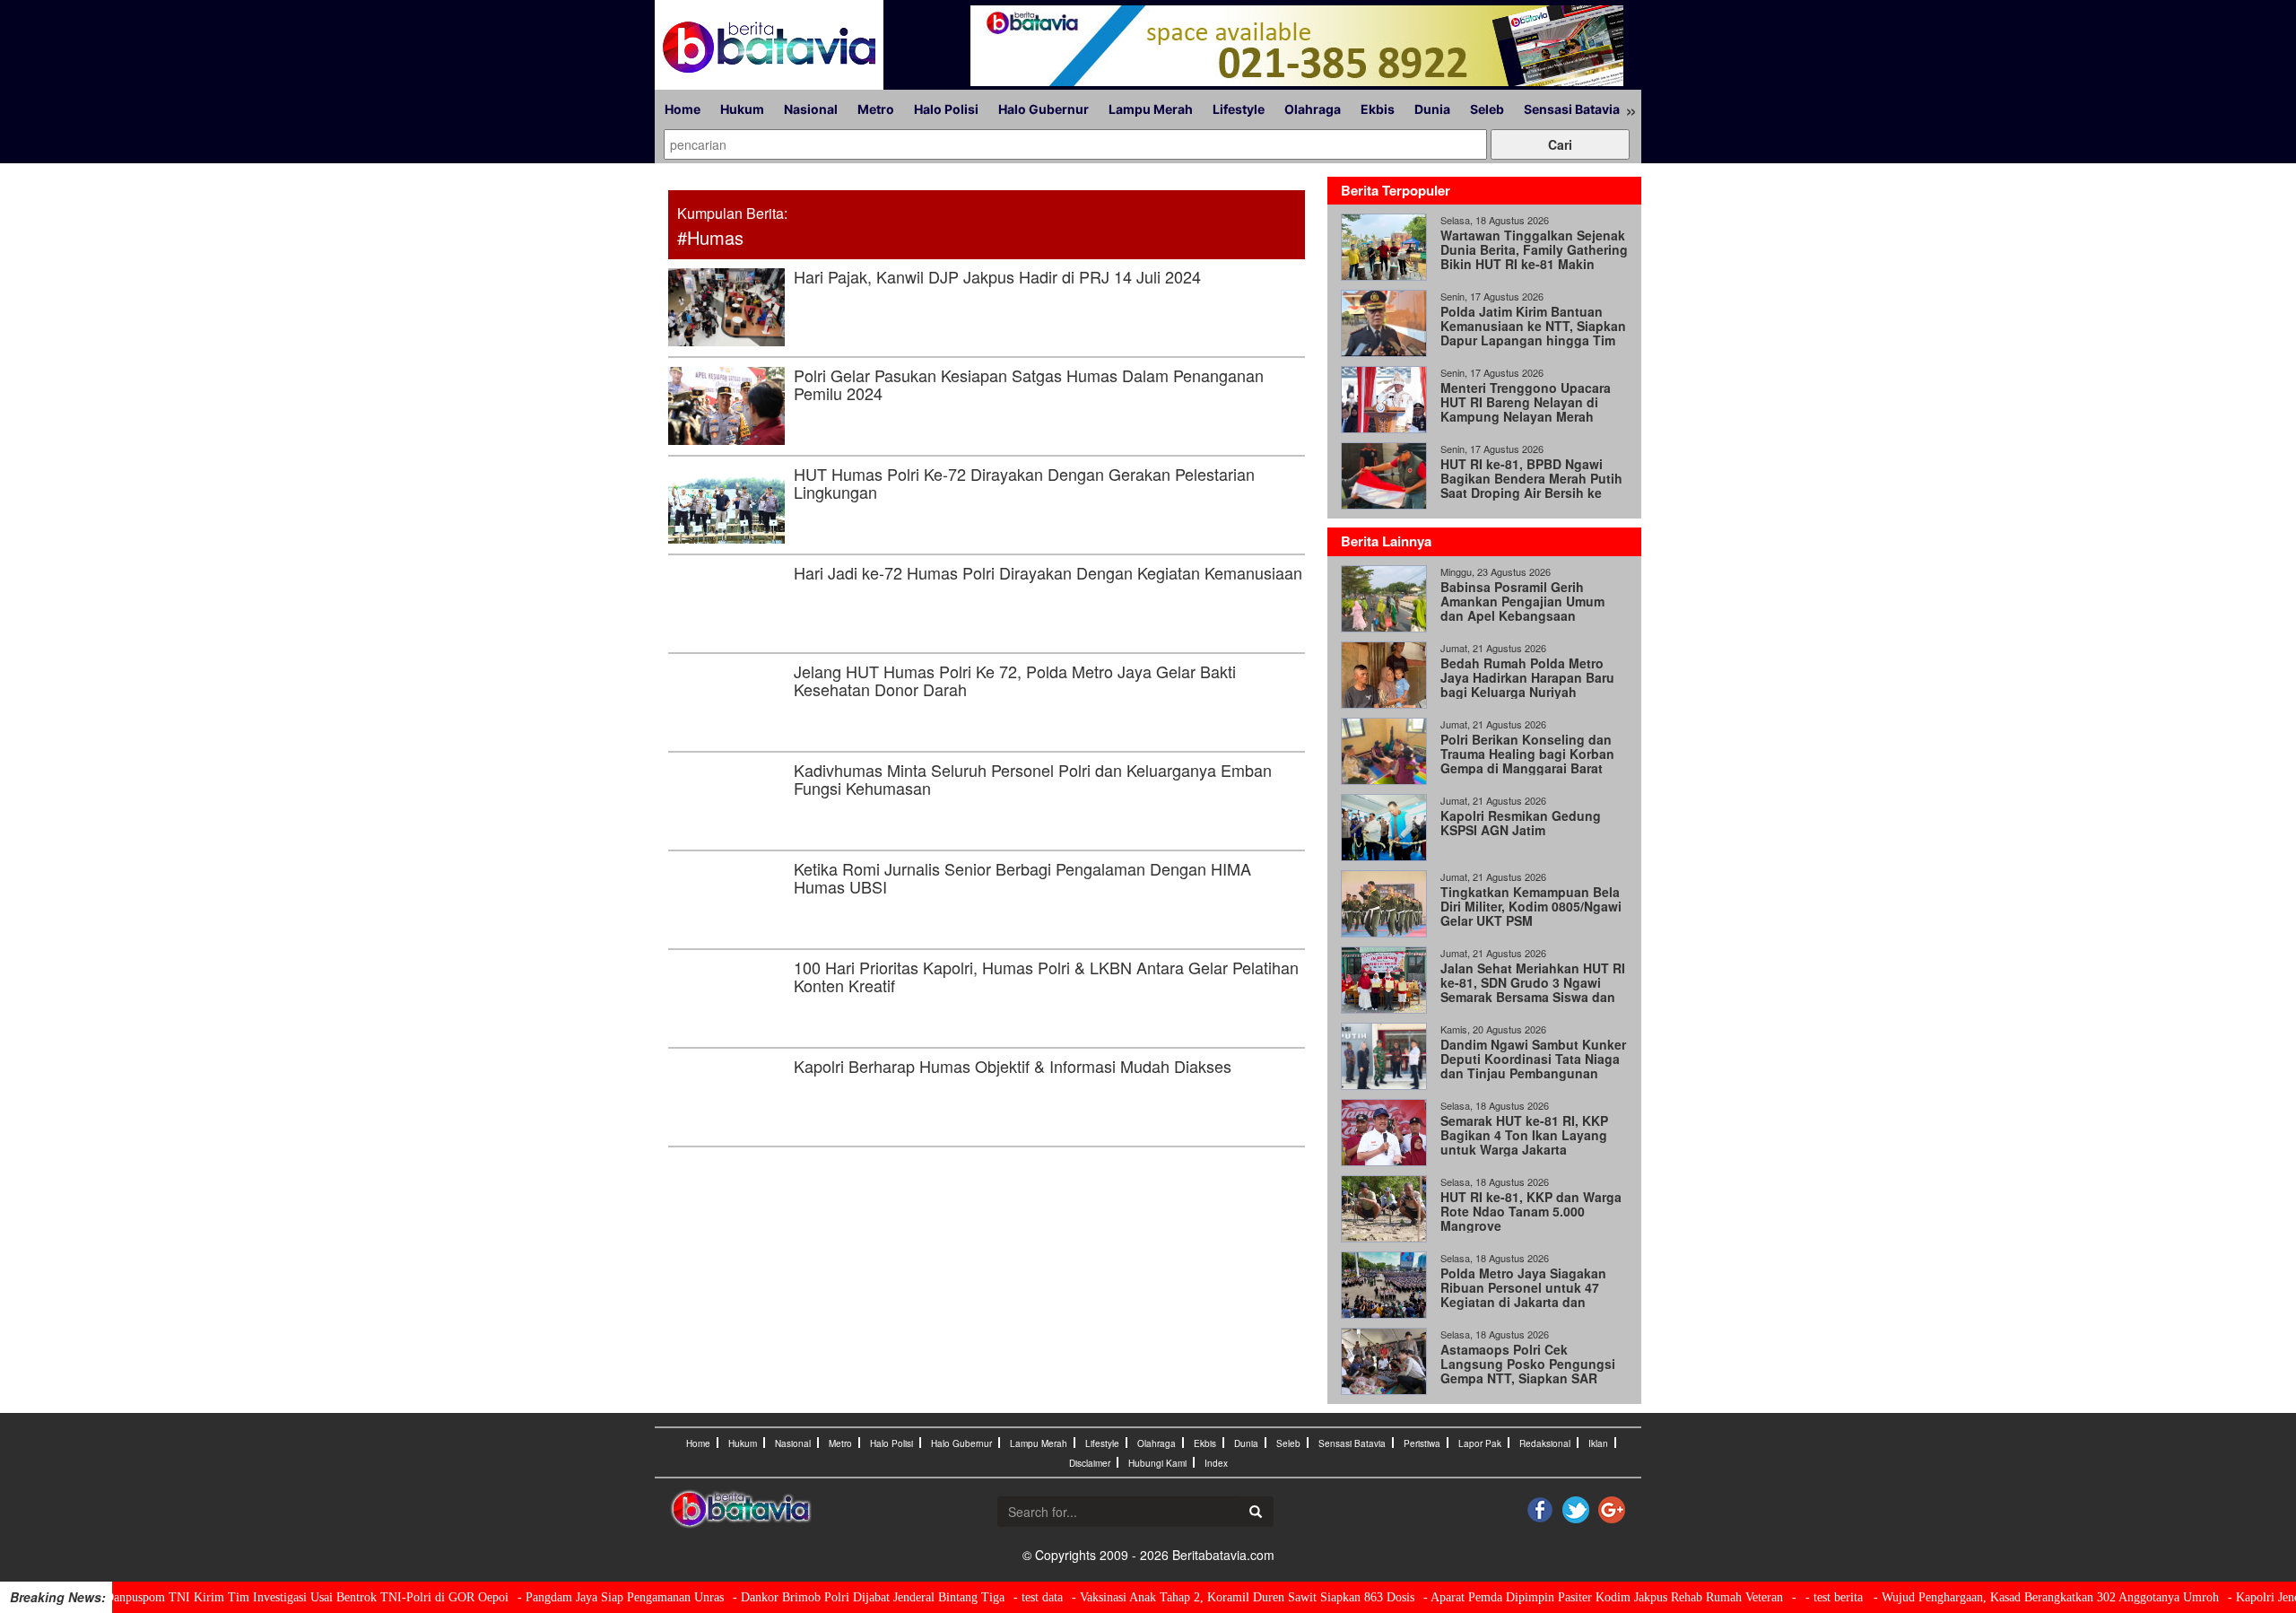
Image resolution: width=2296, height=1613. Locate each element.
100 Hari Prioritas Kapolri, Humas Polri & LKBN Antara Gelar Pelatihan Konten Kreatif (1046, 976)
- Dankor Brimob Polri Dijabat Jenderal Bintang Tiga (825, 1597)
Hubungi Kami (1157, 1463)
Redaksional (1545, 1443)
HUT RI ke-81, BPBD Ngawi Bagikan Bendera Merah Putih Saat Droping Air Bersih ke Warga (1531, 485)
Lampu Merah (1151, 109)
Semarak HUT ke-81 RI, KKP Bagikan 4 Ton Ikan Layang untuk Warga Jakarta (1524, 1135)
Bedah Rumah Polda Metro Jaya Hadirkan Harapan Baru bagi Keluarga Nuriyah (1527, 677)
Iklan (1598, 1443)
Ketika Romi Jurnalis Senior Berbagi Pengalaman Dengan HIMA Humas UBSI (1022, 877)
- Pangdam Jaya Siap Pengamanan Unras (577, 1597)
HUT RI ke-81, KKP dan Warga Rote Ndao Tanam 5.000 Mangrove (1531, 1211)
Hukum (742, 109)
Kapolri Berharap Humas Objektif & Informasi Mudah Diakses (1013, 1066)
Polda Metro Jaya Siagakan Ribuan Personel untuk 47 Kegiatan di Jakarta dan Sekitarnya (1523, 1295)
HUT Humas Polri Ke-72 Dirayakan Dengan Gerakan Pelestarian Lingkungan (1024, 483)
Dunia (1432, 109)
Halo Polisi (946, 109)
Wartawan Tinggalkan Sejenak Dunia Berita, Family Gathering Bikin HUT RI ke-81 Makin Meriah (1534, 257)
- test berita (1790, 1597)
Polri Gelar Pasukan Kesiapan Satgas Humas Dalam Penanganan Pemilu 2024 (1029, 384)
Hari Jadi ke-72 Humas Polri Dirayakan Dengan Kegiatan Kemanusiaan (1048, 572)
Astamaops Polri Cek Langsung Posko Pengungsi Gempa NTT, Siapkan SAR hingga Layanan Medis (1528, 1371)
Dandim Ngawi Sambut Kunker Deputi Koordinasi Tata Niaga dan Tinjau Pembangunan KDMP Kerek (1533, 1066)
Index (1216, 1463)
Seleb (1487, 109)
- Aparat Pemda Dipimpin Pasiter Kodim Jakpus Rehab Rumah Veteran (1559, 1597)
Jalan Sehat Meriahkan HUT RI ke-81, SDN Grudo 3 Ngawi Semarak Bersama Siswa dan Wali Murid (1533, 990)
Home (683, 109)
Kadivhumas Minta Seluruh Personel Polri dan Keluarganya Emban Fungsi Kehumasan (1033, 779)
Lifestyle (1239, 109)
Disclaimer (1090, 1463)
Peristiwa (1422, 1443)
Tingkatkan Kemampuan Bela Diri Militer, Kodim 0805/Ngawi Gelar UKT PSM (1531, 906)
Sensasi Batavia (1572, 109)
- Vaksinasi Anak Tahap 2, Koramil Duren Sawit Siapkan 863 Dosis (1199, 1597)
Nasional (811, 109)
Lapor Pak (1480, 1443)
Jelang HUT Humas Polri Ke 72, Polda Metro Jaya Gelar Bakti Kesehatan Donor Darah (1015, 680)
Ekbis (1378, 109)
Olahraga (1313, 109)
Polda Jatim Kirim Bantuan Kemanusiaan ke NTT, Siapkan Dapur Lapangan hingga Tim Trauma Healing (1533, 333)
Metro (876, 109)
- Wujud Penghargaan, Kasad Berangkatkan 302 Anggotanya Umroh (2002, 1597)
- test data (994, 1597)
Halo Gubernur (1044, 109)
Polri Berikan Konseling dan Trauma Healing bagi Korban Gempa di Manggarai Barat (1527, 754)
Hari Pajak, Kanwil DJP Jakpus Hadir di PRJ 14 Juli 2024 (997, 276)
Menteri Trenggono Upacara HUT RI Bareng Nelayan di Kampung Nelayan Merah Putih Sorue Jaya (1526, 409)
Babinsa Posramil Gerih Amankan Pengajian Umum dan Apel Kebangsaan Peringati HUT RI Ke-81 (1522, 608)
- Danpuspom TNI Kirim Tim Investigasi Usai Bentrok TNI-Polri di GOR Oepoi (259, 1597)
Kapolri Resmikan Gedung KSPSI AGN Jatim (1521, 823)
